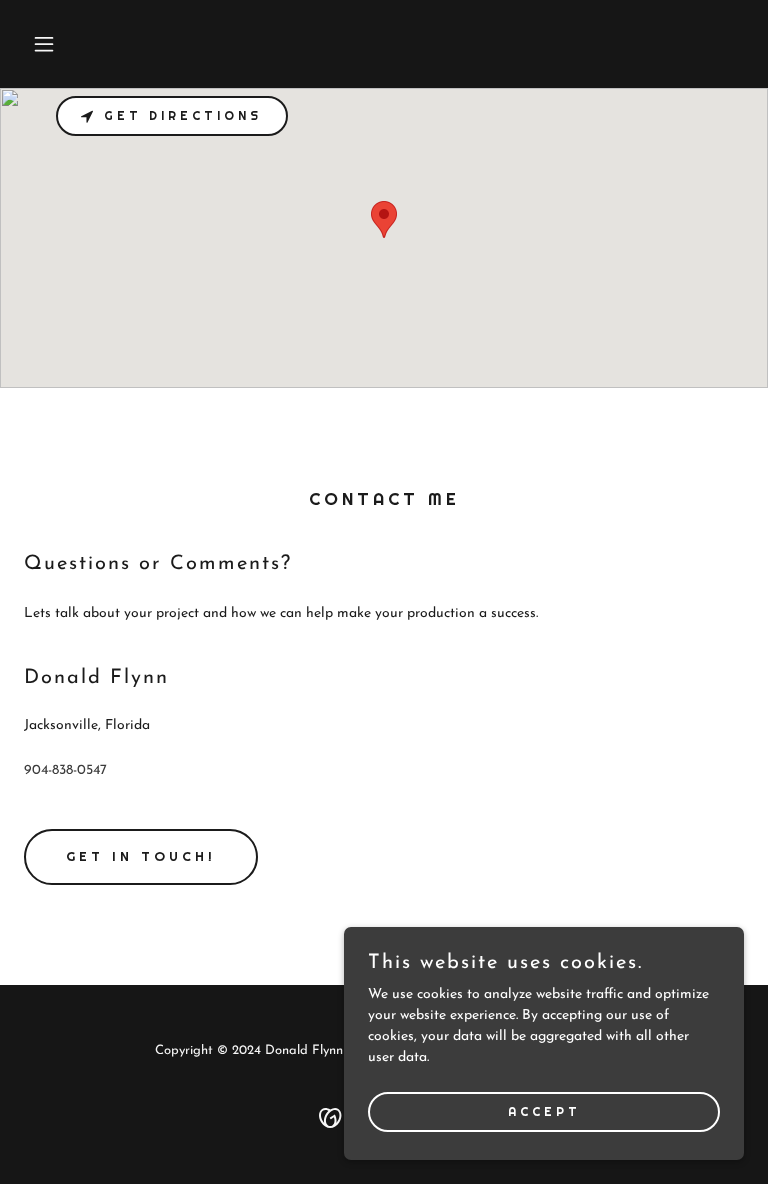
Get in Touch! (141, 856)
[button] (78, 44)
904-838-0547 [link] (65, 770)
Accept (544, 1112)
